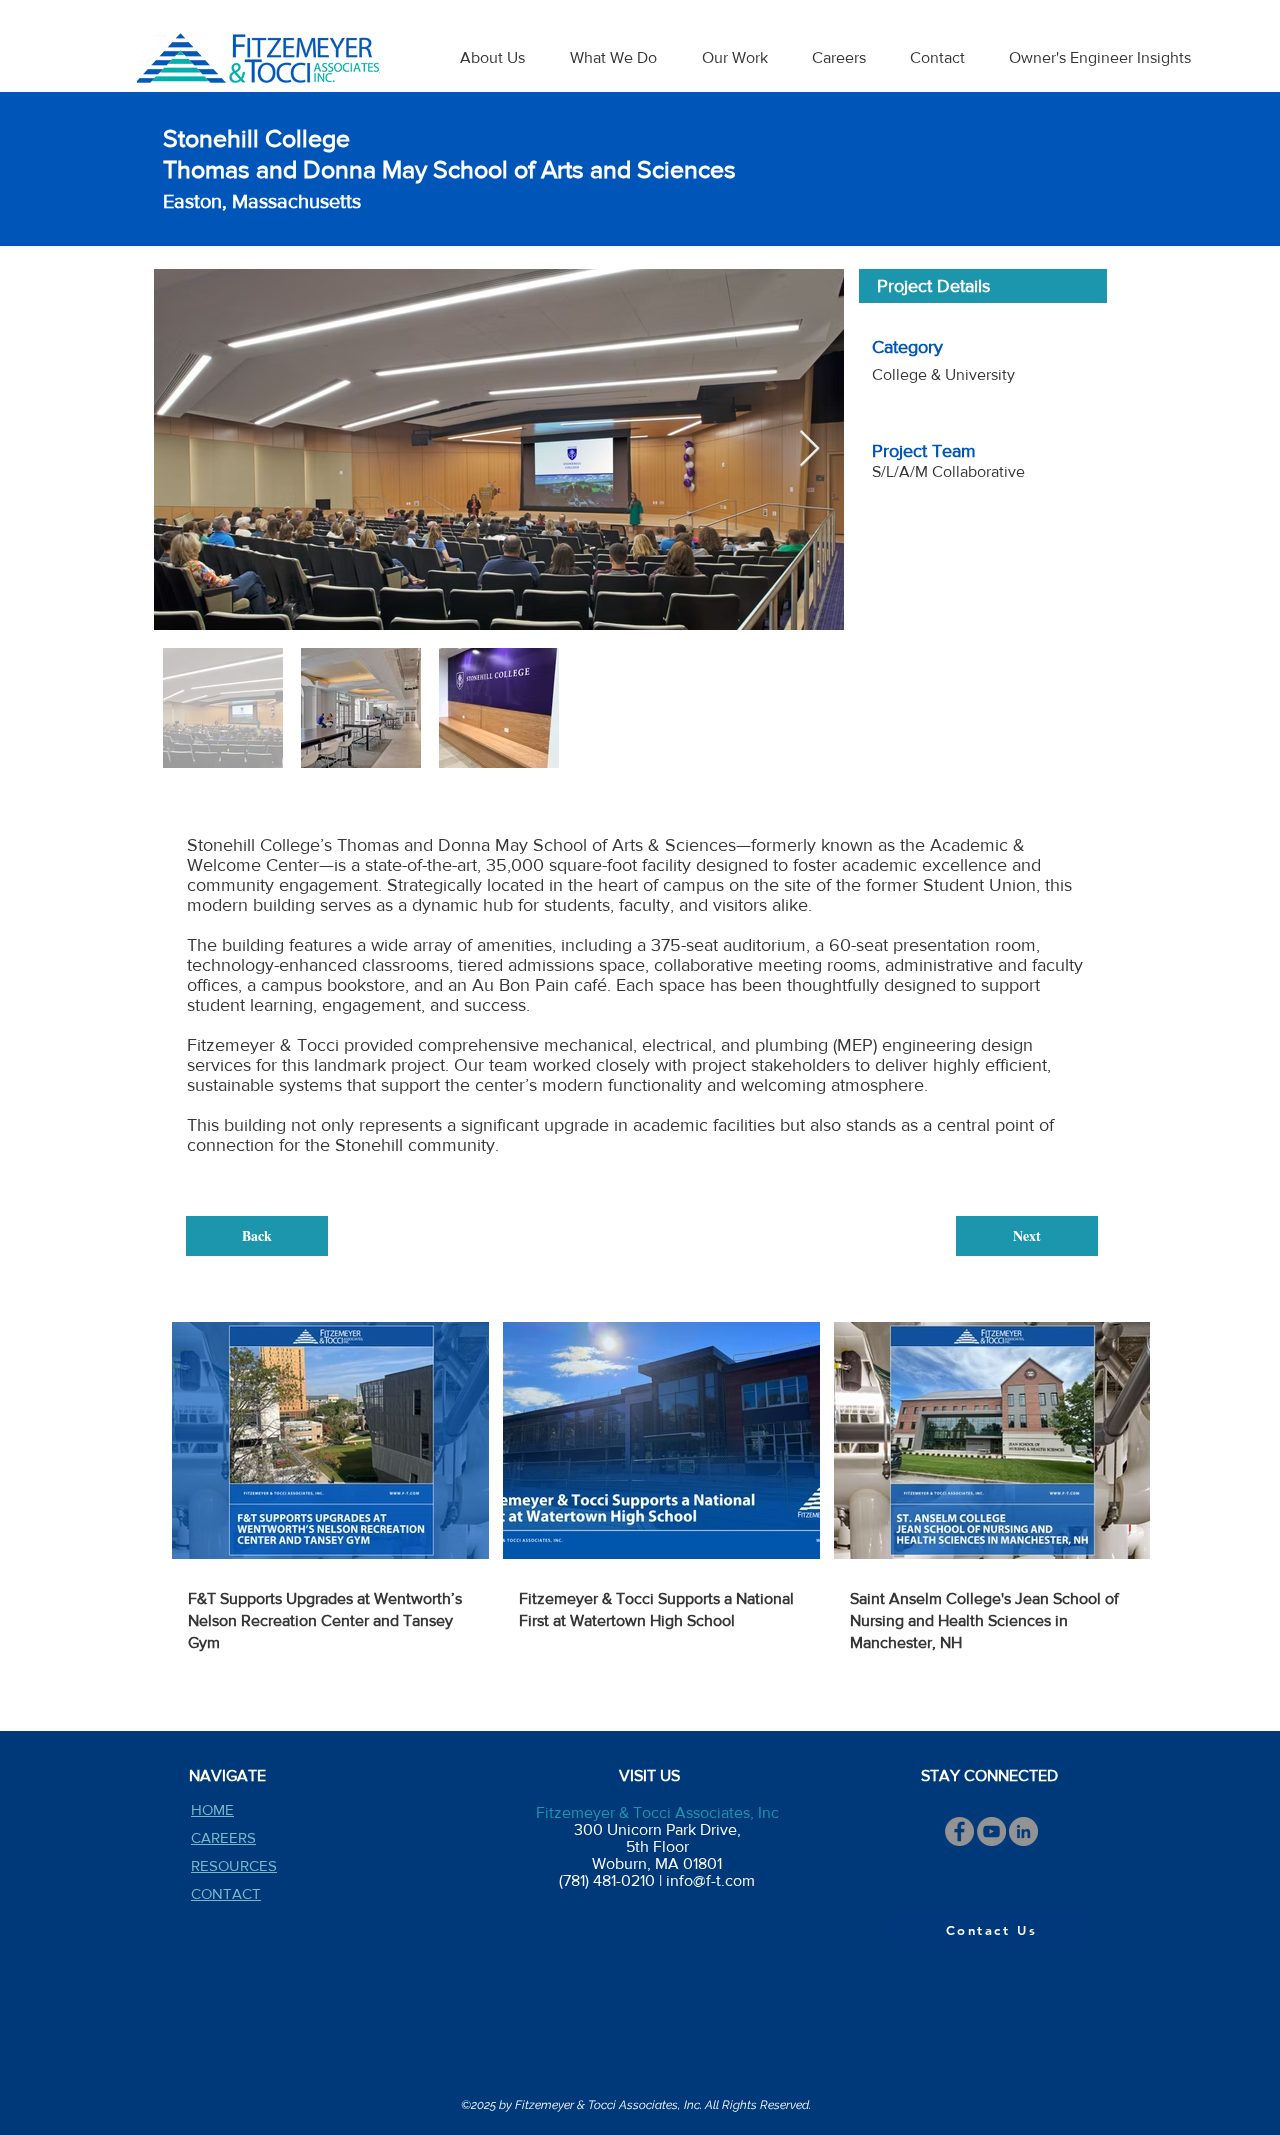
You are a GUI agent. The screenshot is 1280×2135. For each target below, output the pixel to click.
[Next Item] (809, 449)
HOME (212, 1809)
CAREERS (223, 1837)
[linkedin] (1023, 1831)
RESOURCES (234, 1865)
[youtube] (991, 1831)
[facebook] (959, 1831)
